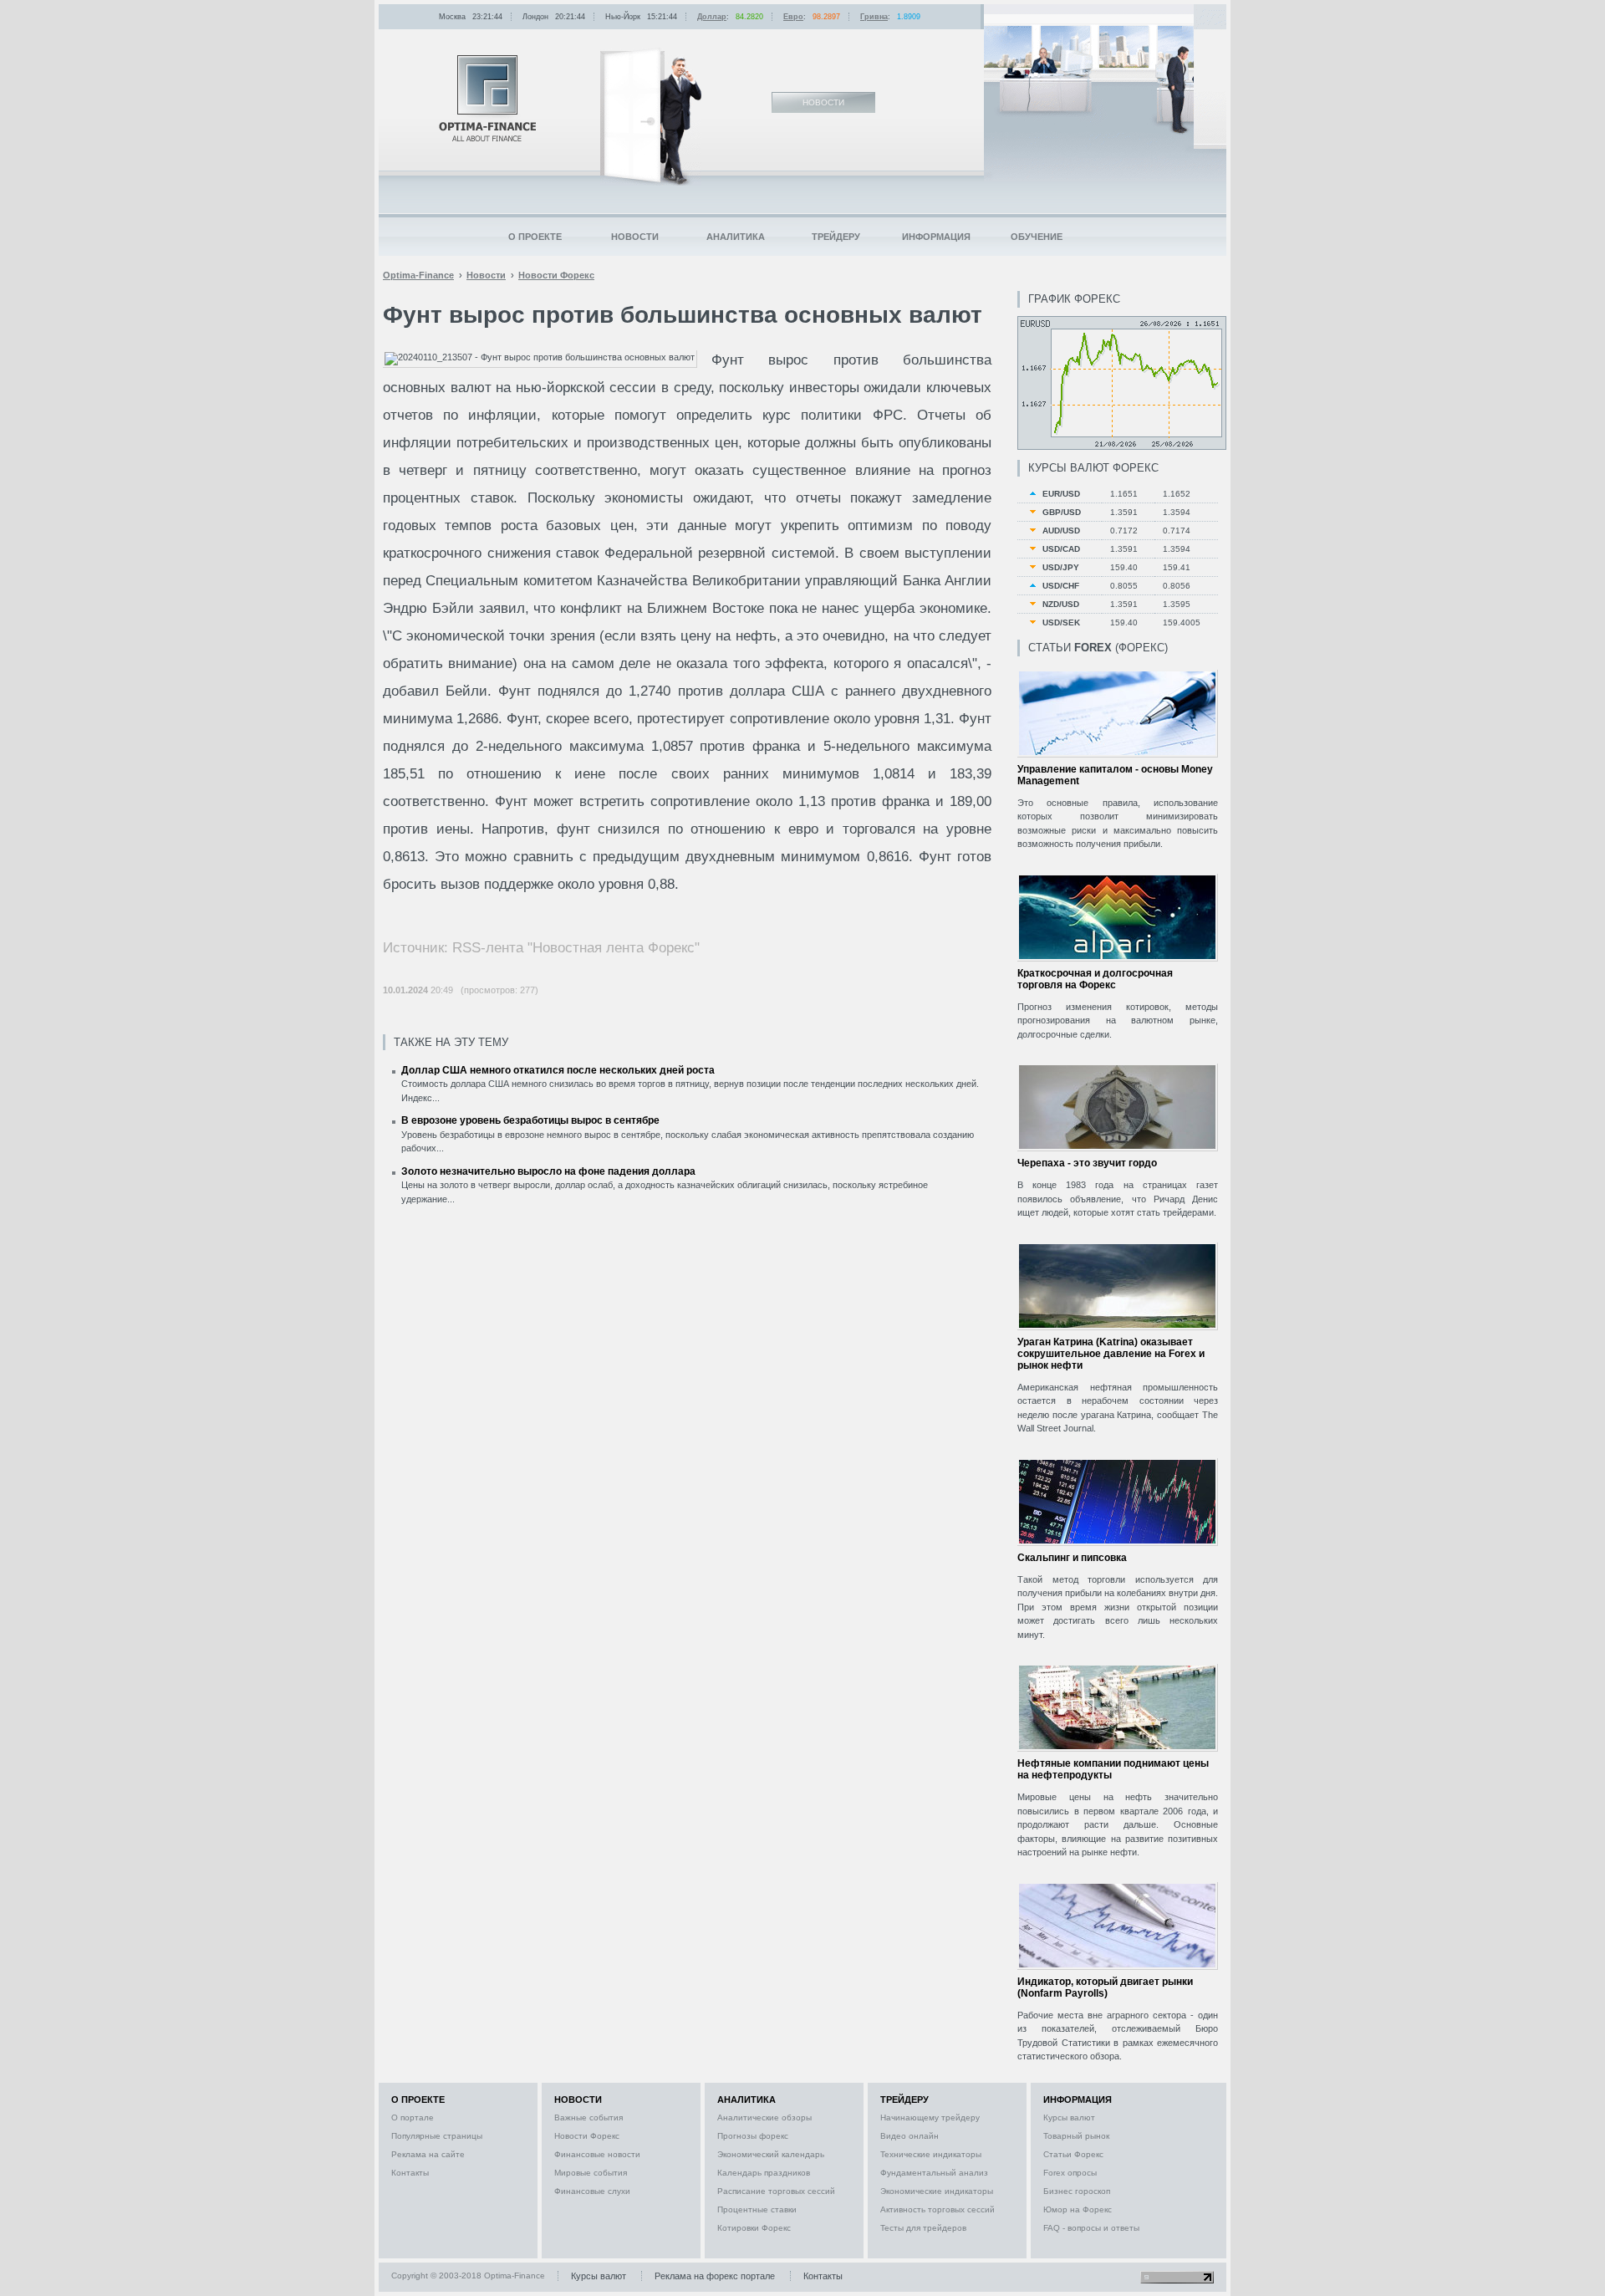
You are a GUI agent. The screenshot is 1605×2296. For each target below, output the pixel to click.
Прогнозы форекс (753, 2136)
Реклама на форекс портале (715, 2276)
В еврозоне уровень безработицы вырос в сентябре (530, 1120)
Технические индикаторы (931, 2154)
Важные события (588, 2117)
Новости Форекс (587, 2136)
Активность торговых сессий (938, 2209)
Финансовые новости (597, 2154)
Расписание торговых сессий (776, 2191)
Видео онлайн (909, 2136)
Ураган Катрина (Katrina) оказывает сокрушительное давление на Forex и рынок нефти (1111, 1354)
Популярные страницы (437, 2136)
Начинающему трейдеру (930, 2117)
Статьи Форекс (1073, 2154)
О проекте (535, 237)
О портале (413, 2117)
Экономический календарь (771, 2154)
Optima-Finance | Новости (487, 98)
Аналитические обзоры (764, 2117)
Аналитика (736, 237)
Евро (793, 17)
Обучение (1037, 237)
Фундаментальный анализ (934, 2173)
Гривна (874, 17)
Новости (635, 237)
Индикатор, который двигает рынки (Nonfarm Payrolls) (1105, 1987)
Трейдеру (836, 237)
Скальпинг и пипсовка (1072, 1558)
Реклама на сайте (428, 2154)
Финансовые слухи (592, 2191)
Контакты (410, 2173)
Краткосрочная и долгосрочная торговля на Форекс (1095, 979)
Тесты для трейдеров (923, 2228)
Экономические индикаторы (937, 2191)
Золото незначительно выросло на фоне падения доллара (548, 1171)
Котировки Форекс (754, 2228)
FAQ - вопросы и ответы (1091, 2228)
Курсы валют (1069, 2117)
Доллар (712, 17)
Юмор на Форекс (1078, 2209)
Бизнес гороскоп (1077, 2191)
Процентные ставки (757, 2209)
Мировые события (591, 2173)
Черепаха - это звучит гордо (1087, 1163)
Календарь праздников (764, 2173)
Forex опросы (1070, 2173)
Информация (936, 237)
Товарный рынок (1076, 2136)
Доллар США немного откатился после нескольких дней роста (558, 1070)
